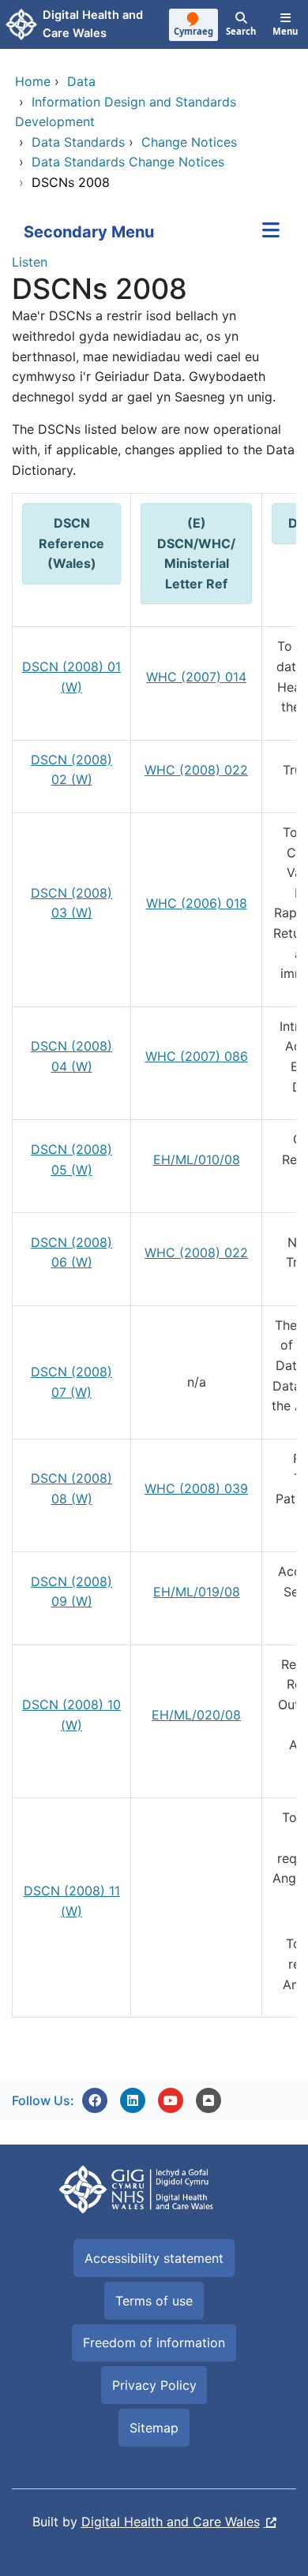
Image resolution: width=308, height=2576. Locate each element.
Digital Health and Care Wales (171, 2522)
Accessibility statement (154, 2258)
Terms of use (154, 2301)
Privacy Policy (154, 2385)
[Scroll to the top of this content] (208, 2100)
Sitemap (154, 2428)
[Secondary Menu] (271, 232)
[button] (95, 2100)
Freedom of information (154, 2343)
